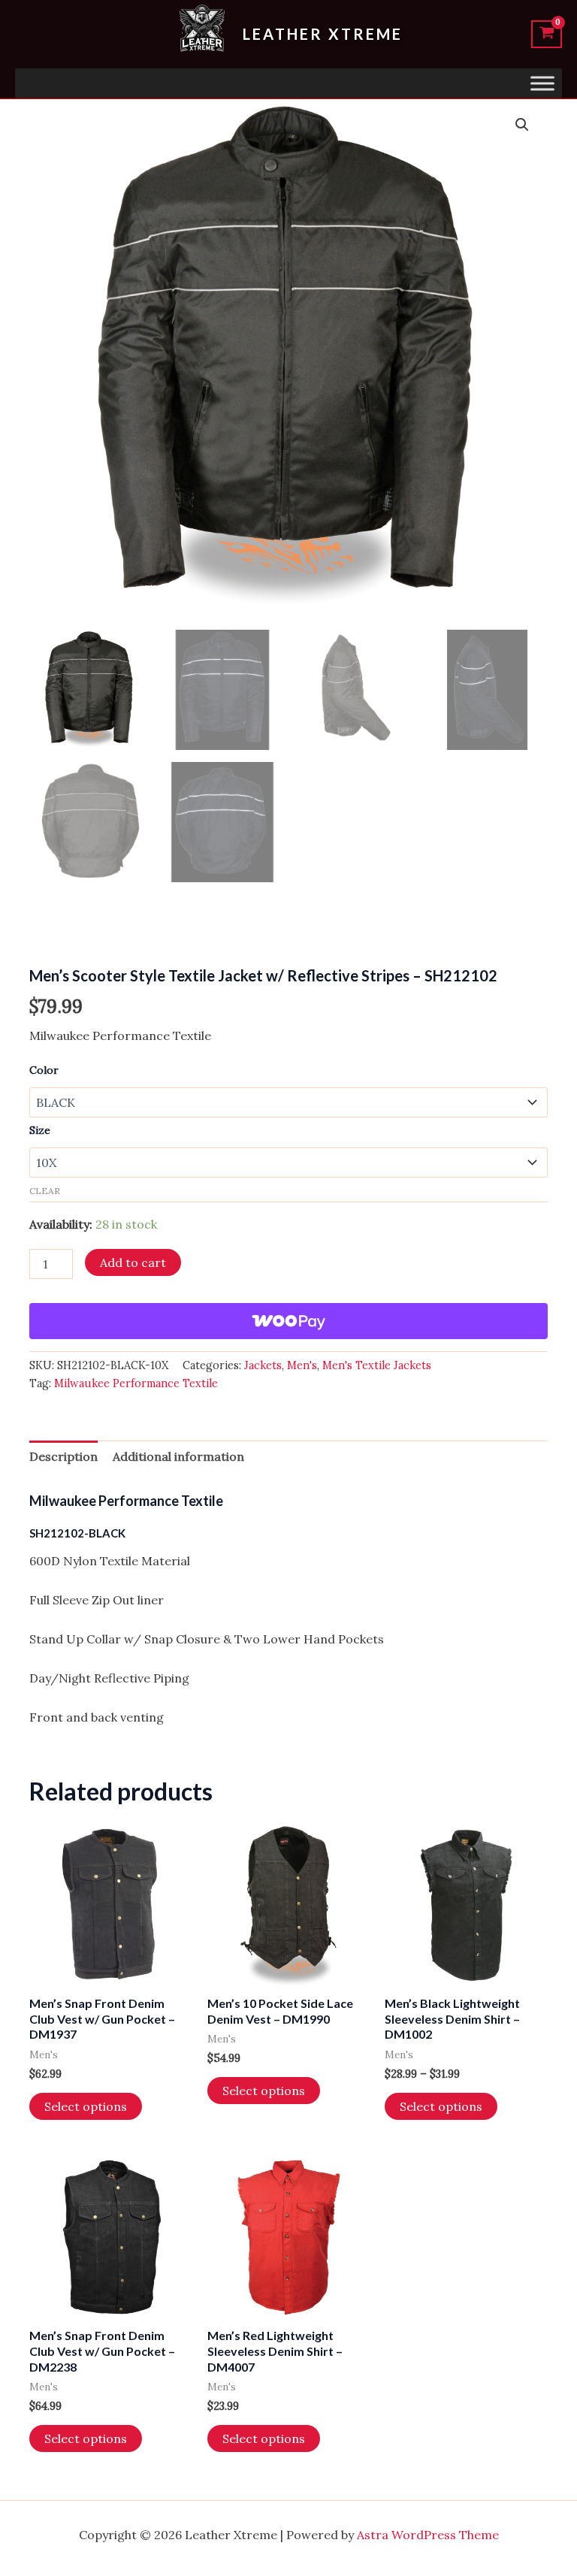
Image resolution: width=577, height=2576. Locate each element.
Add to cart (133, 1262)
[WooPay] (288, 1321)
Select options (86, 2106)
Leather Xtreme (323, 34)
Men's (302, 1365)
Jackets (263, 1365)
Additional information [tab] (178, 1456)
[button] (522, 125)
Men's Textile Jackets (377, 1365)
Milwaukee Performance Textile (136, 1383)
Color (44, 1070)
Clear (45, 1191)
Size (40, 1130)
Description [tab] (63, 1456)
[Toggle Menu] (542, 83)
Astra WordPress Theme (428, 2535)
